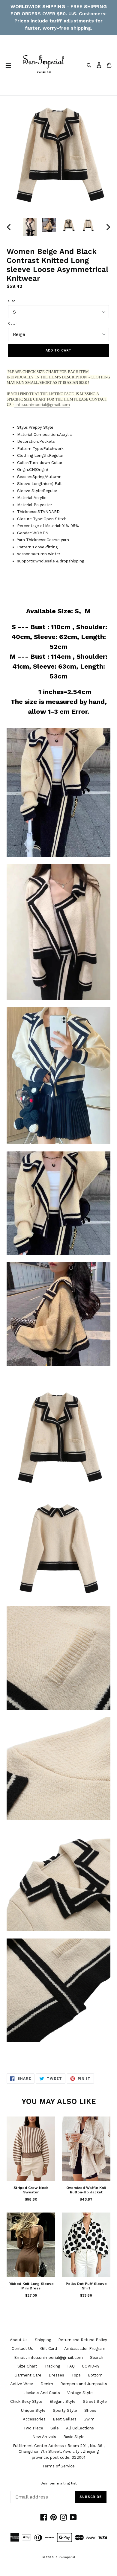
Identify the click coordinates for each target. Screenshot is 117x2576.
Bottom (95, 2375)
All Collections (80, 2428)
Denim (47, 2384)
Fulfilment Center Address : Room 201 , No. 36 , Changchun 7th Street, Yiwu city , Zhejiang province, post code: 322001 (59, 2452)
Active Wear (22, 2384)
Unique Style (33, 2410)
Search (97, 2357)
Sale (55, 2428)
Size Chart (27, 2366)
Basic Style (74, 2437)
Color (13, 324)
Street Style (95, 2401)
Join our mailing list (59, 2483)
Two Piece (33, 2428)
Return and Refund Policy (83, 2340)
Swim (89, 2419)
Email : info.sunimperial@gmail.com (48, 2357)
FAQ (71, 2366)
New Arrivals (44, 2437)
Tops (76, 2375)
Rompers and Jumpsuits (84, 2384)
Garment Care (28, 2375)
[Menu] (8, 65)
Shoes (90, 2410)
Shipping (43, 2340)
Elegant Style (63, 2401)
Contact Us (22, 2348)
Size (12, 301)
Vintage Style (80, 2393)
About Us (19, 2340)
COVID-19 (91, 2366)
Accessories (34, 2419)
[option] (30, 227)
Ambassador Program (85, 2348)
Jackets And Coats (42, 2393)
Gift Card (49, 2348)
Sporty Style (65, 2410)
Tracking (52, 2366)
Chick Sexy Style (26, 2401)
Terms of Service (58, 2466)
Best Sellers (65, 2419)
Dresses (56, 2375)
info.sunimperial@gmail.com (42, 405)
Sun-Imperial (65, 2557)
